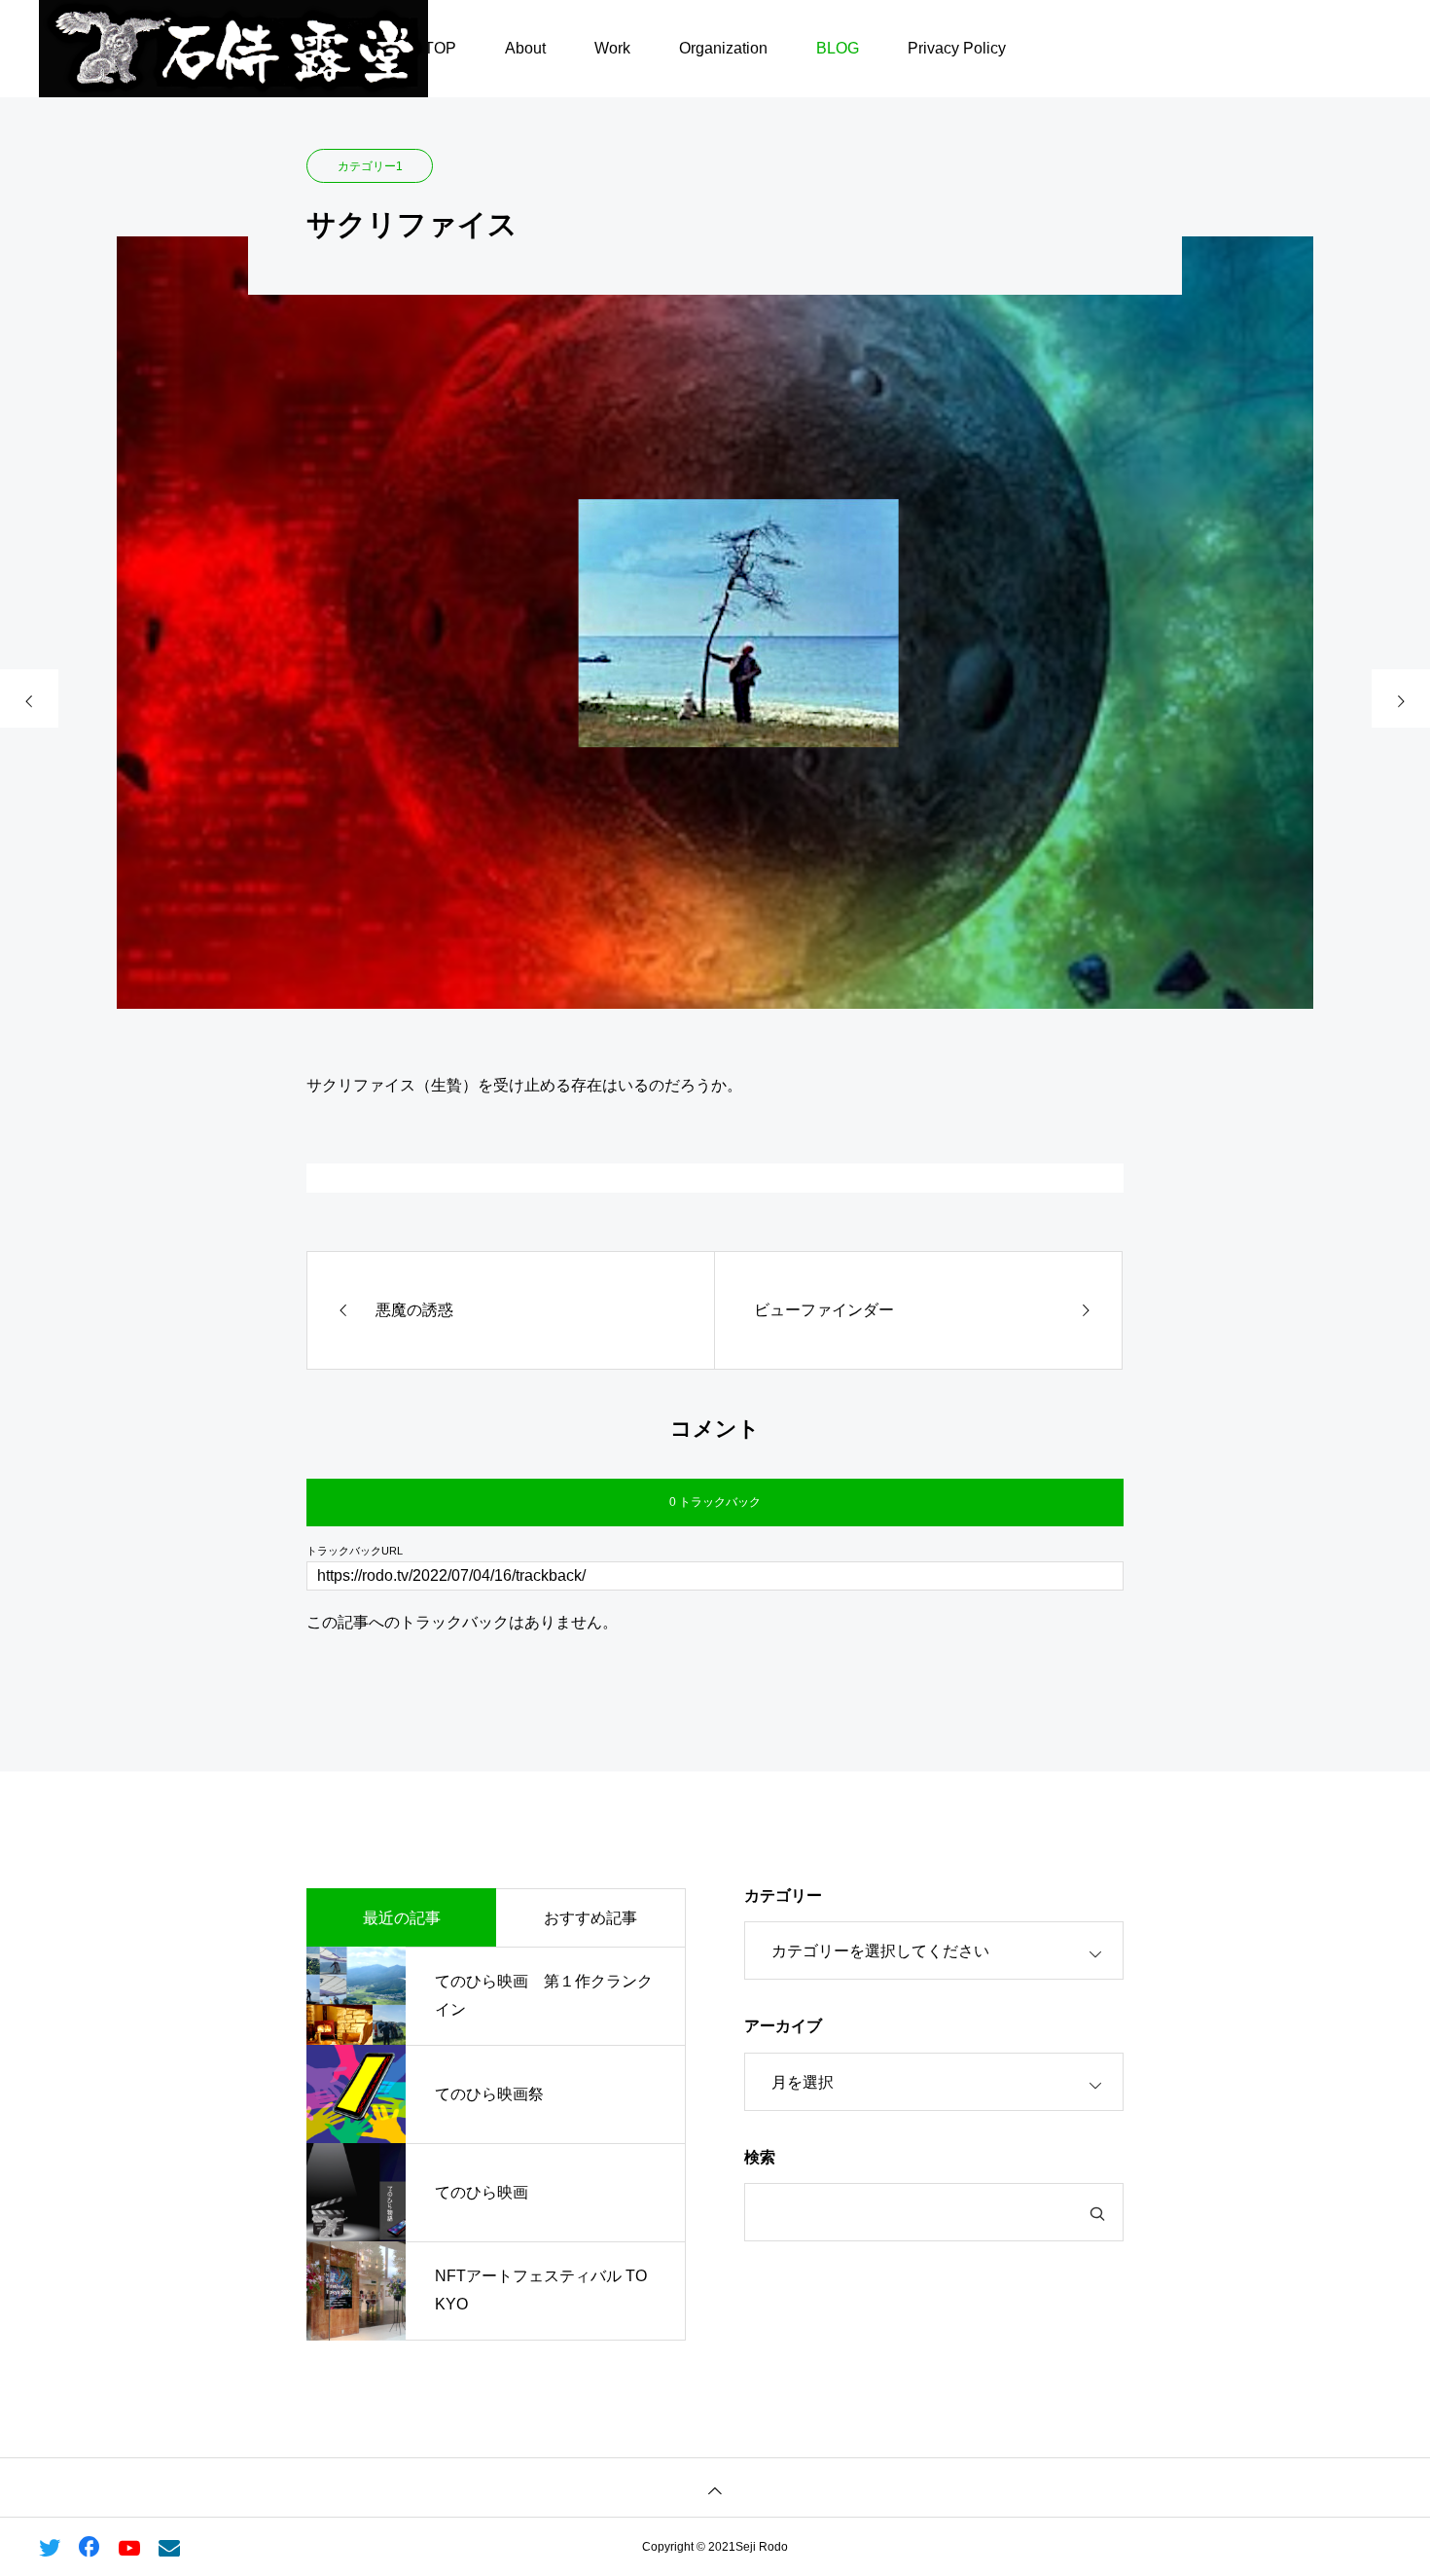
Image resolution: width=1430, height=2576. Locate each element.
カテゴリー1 (370, 166)
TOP (440, 48)
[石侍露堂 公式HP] (233, 49)
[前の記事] (29, 698)
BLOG (838, 48)
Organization (723, 48)
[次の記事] (1401, 698)
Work (612, 48)
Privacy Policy (957, 48)
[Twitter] (49, 2546)
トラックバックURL (355, 1551)
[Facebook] (89, 2546)
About (525, 48)
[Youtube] (129, 2546)
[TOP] (715, 2487)
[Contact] (169, 2546)
